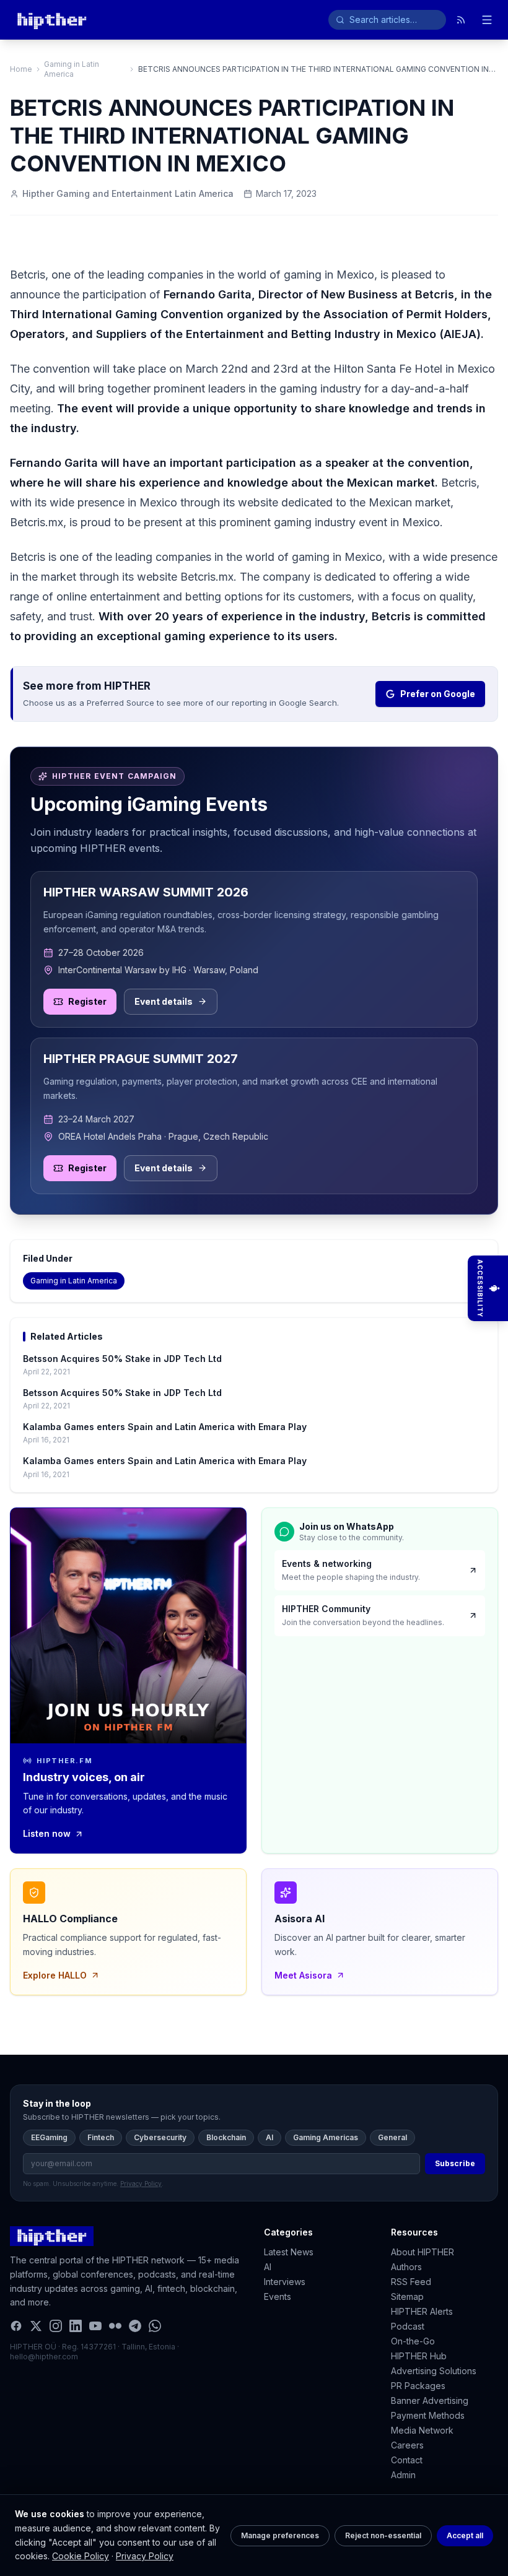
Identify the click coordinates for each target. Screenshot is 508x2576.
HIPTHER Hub (419, 2356)
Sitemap (407, 2296)
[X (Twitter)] (36, 2326)
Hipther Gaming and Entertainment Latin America (128, 193)
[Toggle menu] (487, 20)
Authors (406, 2267)
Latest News (289, 2252)
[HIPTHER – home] (52, 20)
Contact (407, 2460)
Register (87, 1001)
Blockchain (226, 2137)
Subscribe (455, 2163)
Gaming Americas (326, 2137)
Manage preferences (280, 2535)
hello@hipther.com (44, 2357)
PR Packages (418, 2386)
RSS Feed (411, 2282)
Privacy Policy (145, 2556)
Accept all (465, 2535)
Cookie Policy (81, 2556)
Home (21, 69)
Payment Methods (428, 2415)
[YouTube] (95, 2326)
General (392, 2137)
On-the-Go (413, 2341)
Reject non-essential (383, 2535)
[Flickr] (115, 2326)
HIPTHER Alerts (422, 2311)
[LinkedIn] (76, 2326)
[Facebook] (16, 2326)
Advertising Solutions (434, 2371)
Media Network (422, 2430)
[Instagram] (56, 2326)
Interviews (285, 2282)
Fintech (101, 2137)
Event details (164, 1001)
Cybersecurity (160, 2137)
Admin (403, 2475)
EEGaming (49, 2137)
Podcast (408, 2326)
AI (269, 2137)
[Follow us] (461, 20)
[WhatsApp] (155, 2326)
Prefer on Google (438, 694)
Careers (407, 2445)
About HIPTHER (423, 2252)
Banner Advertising (430, 2400)
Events (278, 2296)
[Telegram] (135, 2326)
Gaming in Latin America (72, 69)
